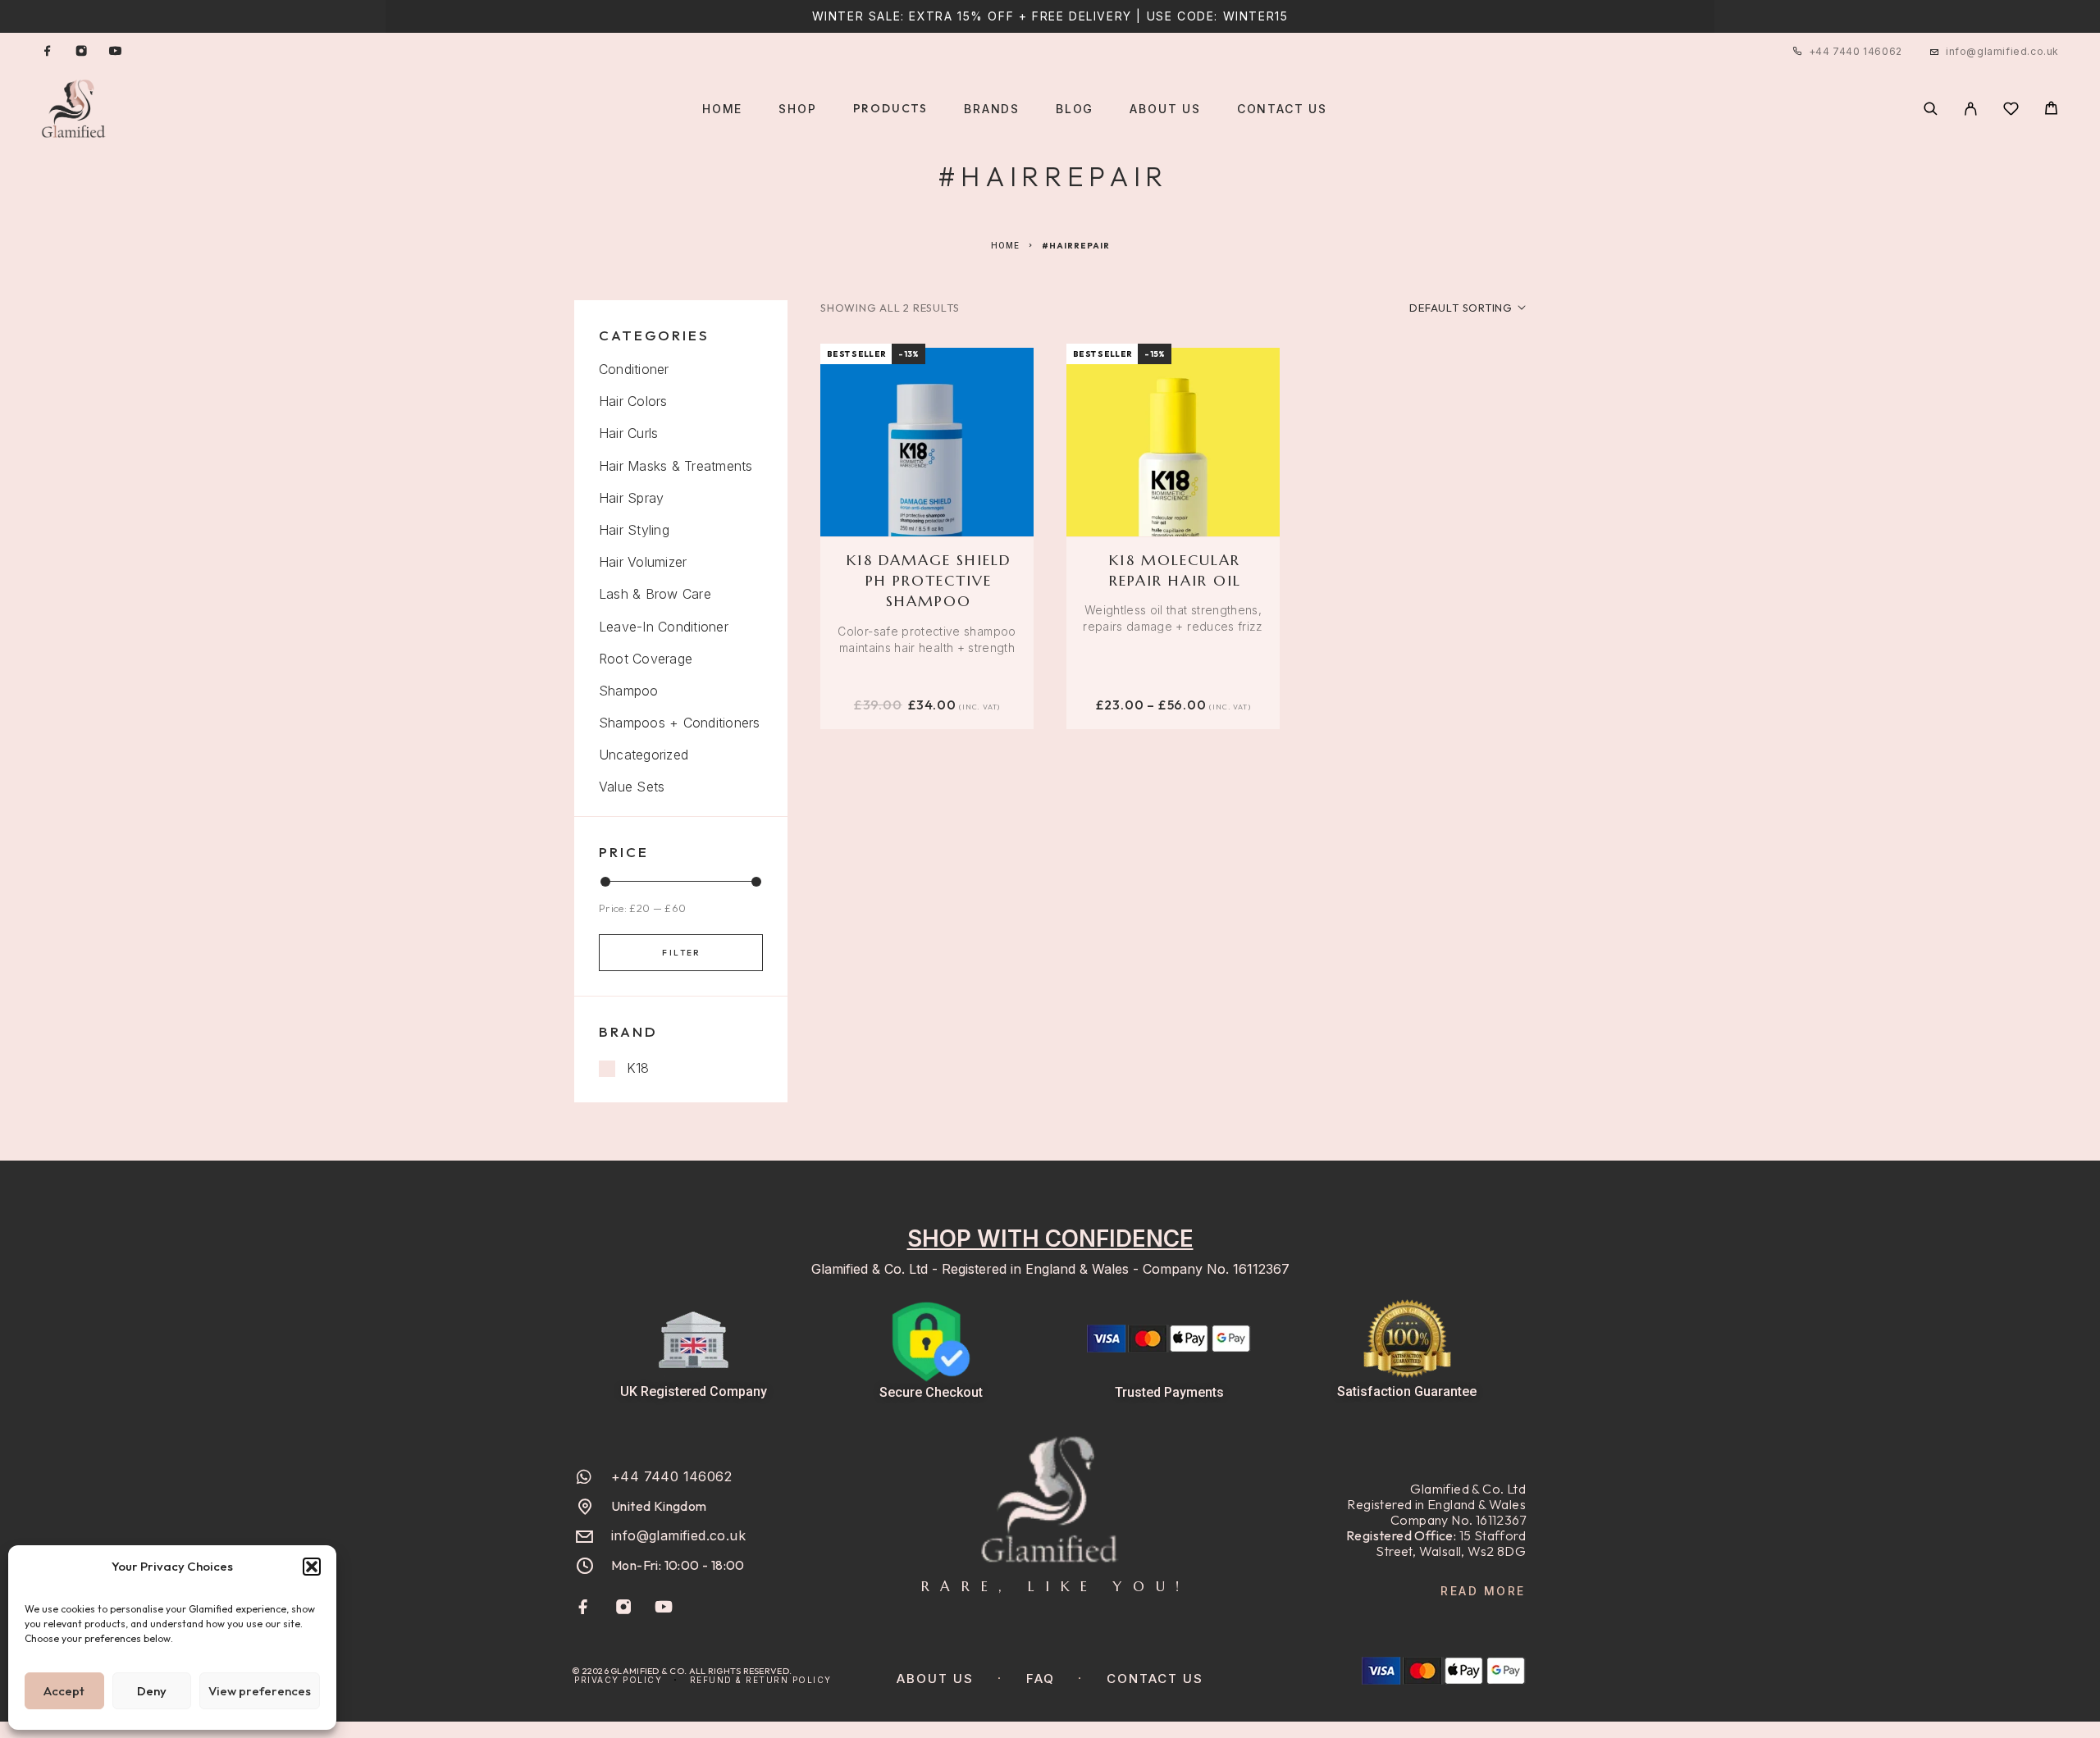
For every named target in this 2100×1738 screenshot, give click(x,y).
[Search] (1931, 109)
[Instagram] (81, 52)
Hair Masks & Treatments (676, 466)
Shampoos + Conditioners (680, 723)
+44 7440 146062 (1856, 51)
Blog (1075, 109)
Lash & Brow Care (655, 594)
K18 (638, 1068)
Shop (797, 109)
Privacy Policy (618, 1680)
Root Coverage (646, 659)
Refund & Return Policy (761, 1680)
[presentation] (927, 640)
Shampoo (629, 691)
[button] (312, 1567)
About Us (1165, 109)
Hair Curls (628, 433)
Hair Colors (633, 401)
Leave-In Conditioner (664, 627)
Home (722, 109)
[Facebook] (48, 52)
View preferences (260, 1691)
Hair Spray (631, 498)
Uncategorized (644, 755)
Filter (681, 953)
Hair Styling (634, 530)
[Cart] (2051, 110)
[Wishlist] (2011, 111)
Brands (992, 109)
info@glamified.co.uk (2002, 51)
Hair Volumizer (643, 562)
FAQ (1041, 1679)
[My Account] (1971, 109)
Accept (64, 1691)
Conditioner (634, 369)
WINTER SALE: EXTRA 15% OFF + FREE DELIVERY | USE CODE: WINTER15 (1050, 16)
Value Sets (632, 787)
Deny (152, 1691)
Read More (1483, 1591)
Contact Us (1282, 109)
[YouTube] (115, 52)
